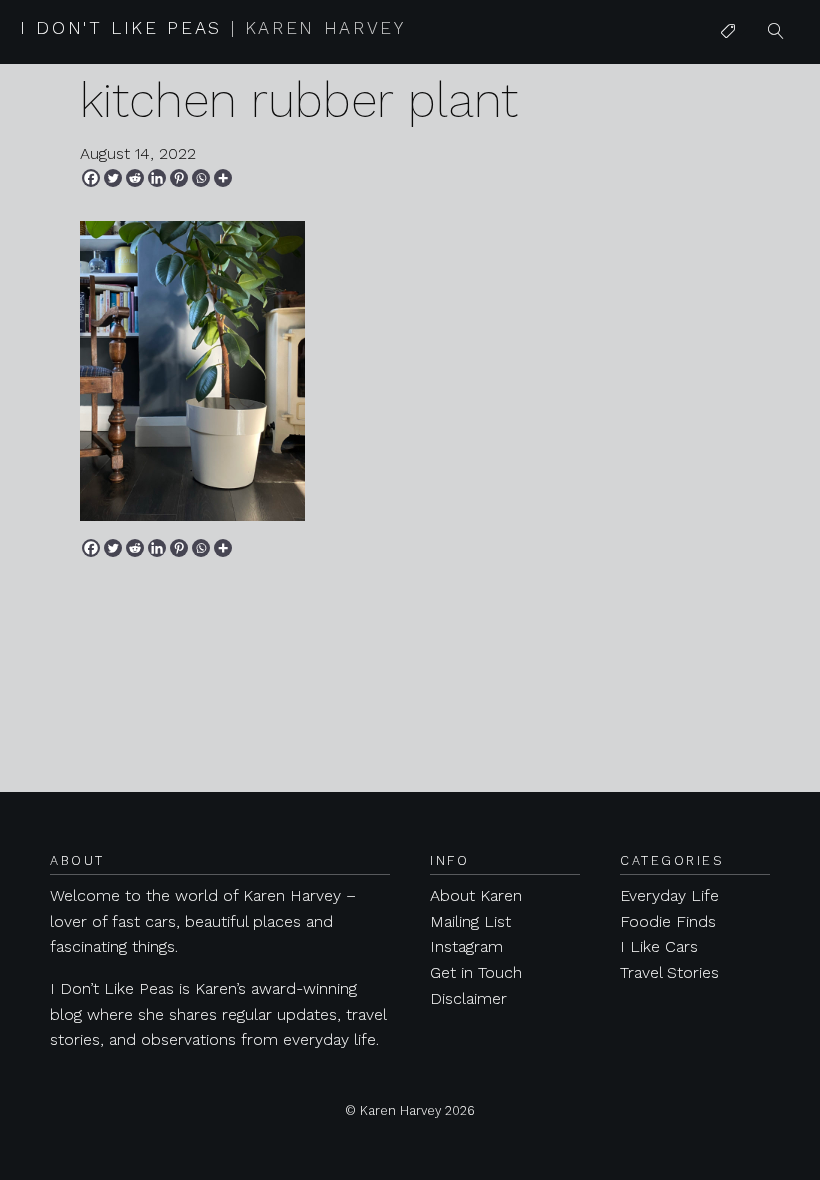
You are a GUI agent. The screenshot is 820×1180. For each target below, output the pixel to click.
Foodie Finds (668, 921)
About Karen (476, 895)
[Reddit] (135, 178)
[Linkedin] (157, 178)
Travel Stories (669, 972)
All (729, 71)
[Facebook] (91, 178)
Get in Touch (476, 972)
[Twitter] (113, 178)
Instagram (466, 946)
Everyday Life (669, 895)
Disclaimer (468, 998)
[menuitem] (728, 32)
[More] (223, 178)
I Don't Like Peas (213, 28)
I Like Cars (759, 186)
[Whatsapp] (201, 178)
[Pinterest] (179, 178)
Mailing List (470, 921)
